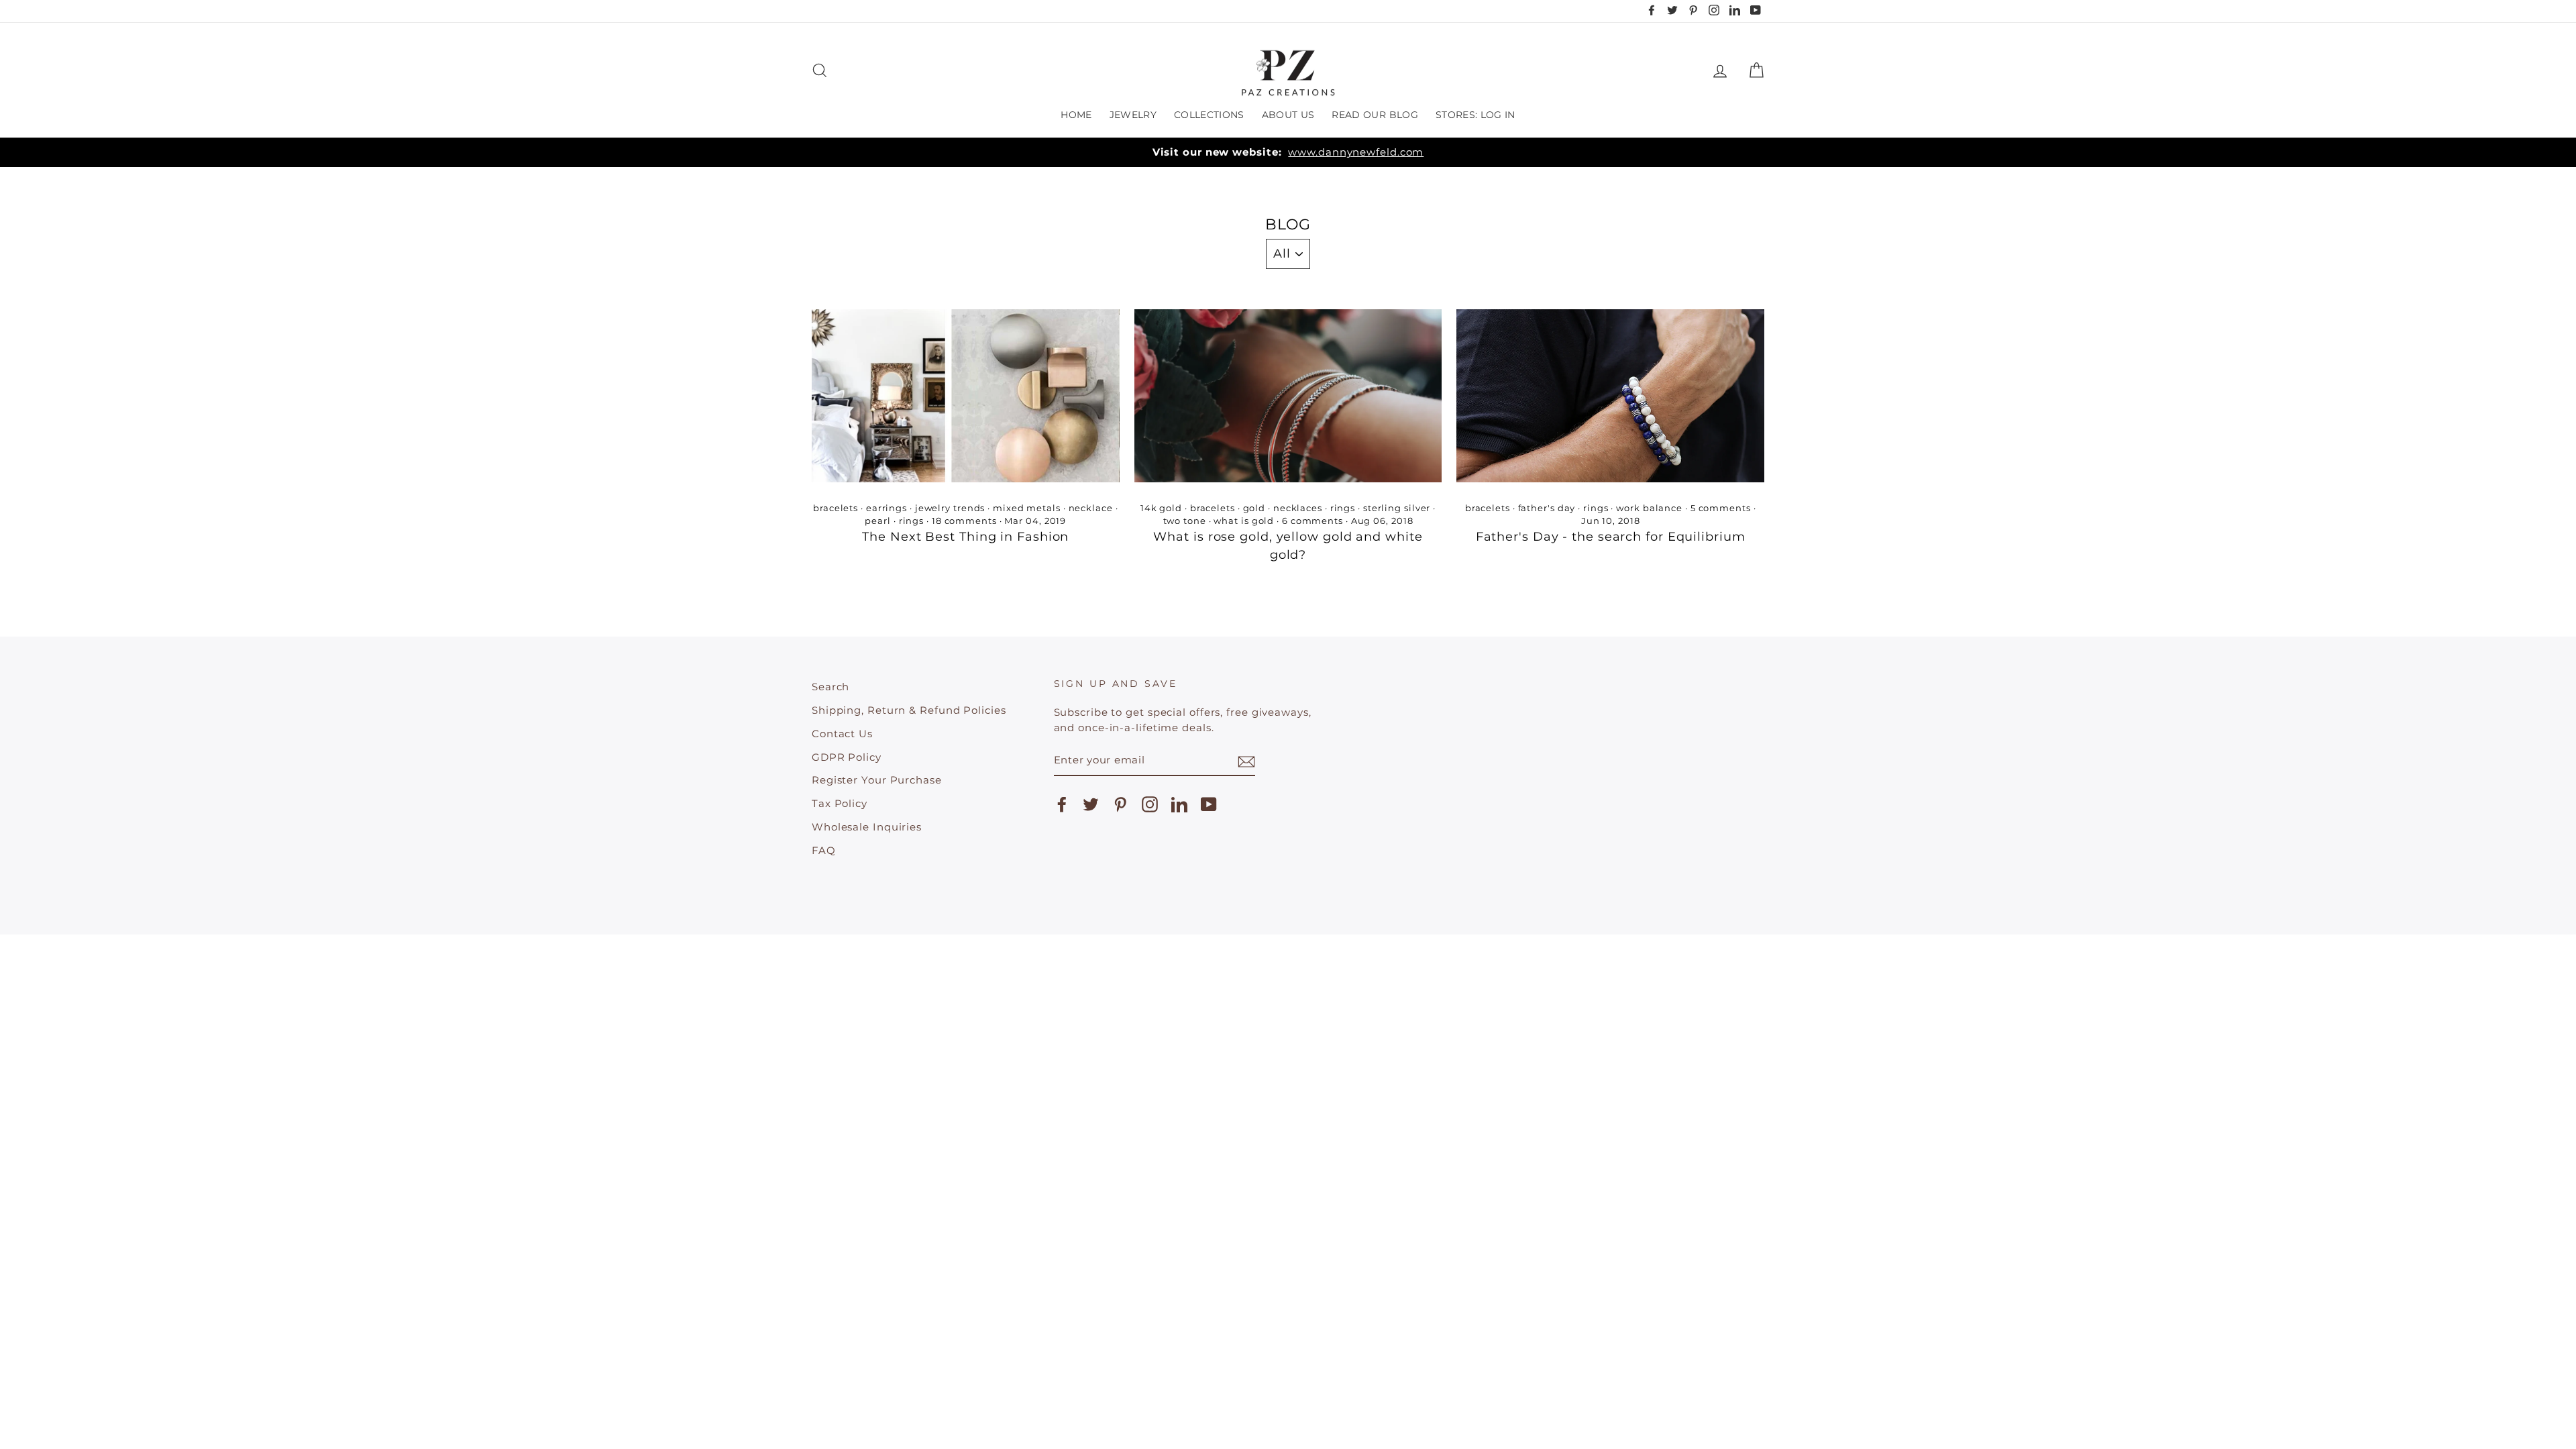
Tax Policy (840, 803)
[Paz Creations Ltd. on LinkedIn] (1179, 804)
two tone (1185, 521)
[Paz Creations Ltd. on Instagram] (1150, 804)
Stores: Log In (1475, 115)
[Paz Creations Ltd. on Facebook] (1062, 804)
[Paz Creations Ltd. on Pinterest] (1120, 804)
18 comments (964, 521)
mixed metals (1027, 508)
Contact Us (842, 734)
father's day (1547, 508)
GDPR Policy (847, 757)
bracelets (836, 508)
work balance (1649, 508)
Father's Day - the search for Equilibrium (1611, 537)
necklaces (1298, 508)
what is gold (1244, 521)
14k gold (1161, 508)
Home (1076, 115)
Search (830, 687)
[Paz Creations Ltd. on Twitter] (1091, 804)
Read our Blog (1375, 115)
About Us (1288, 115)
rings (912, 521)
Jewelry (1133, 115)
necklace (1091, 508)
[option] (1288, 153)
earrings (887, 508)
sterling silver (1397, 508)
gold (1254, 508)
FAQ (824, 850)
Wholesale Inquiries (867, 827)
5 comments (1721, 508)
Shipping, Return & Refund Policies (909, 710)
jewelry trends (950, 508)
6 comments (1312, 521)
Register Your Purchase (877, 780)
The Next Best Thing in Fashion (965, 537)
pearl (878, 521)
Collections (1209, 115)
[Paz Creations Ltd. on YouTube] (1209, 804)
